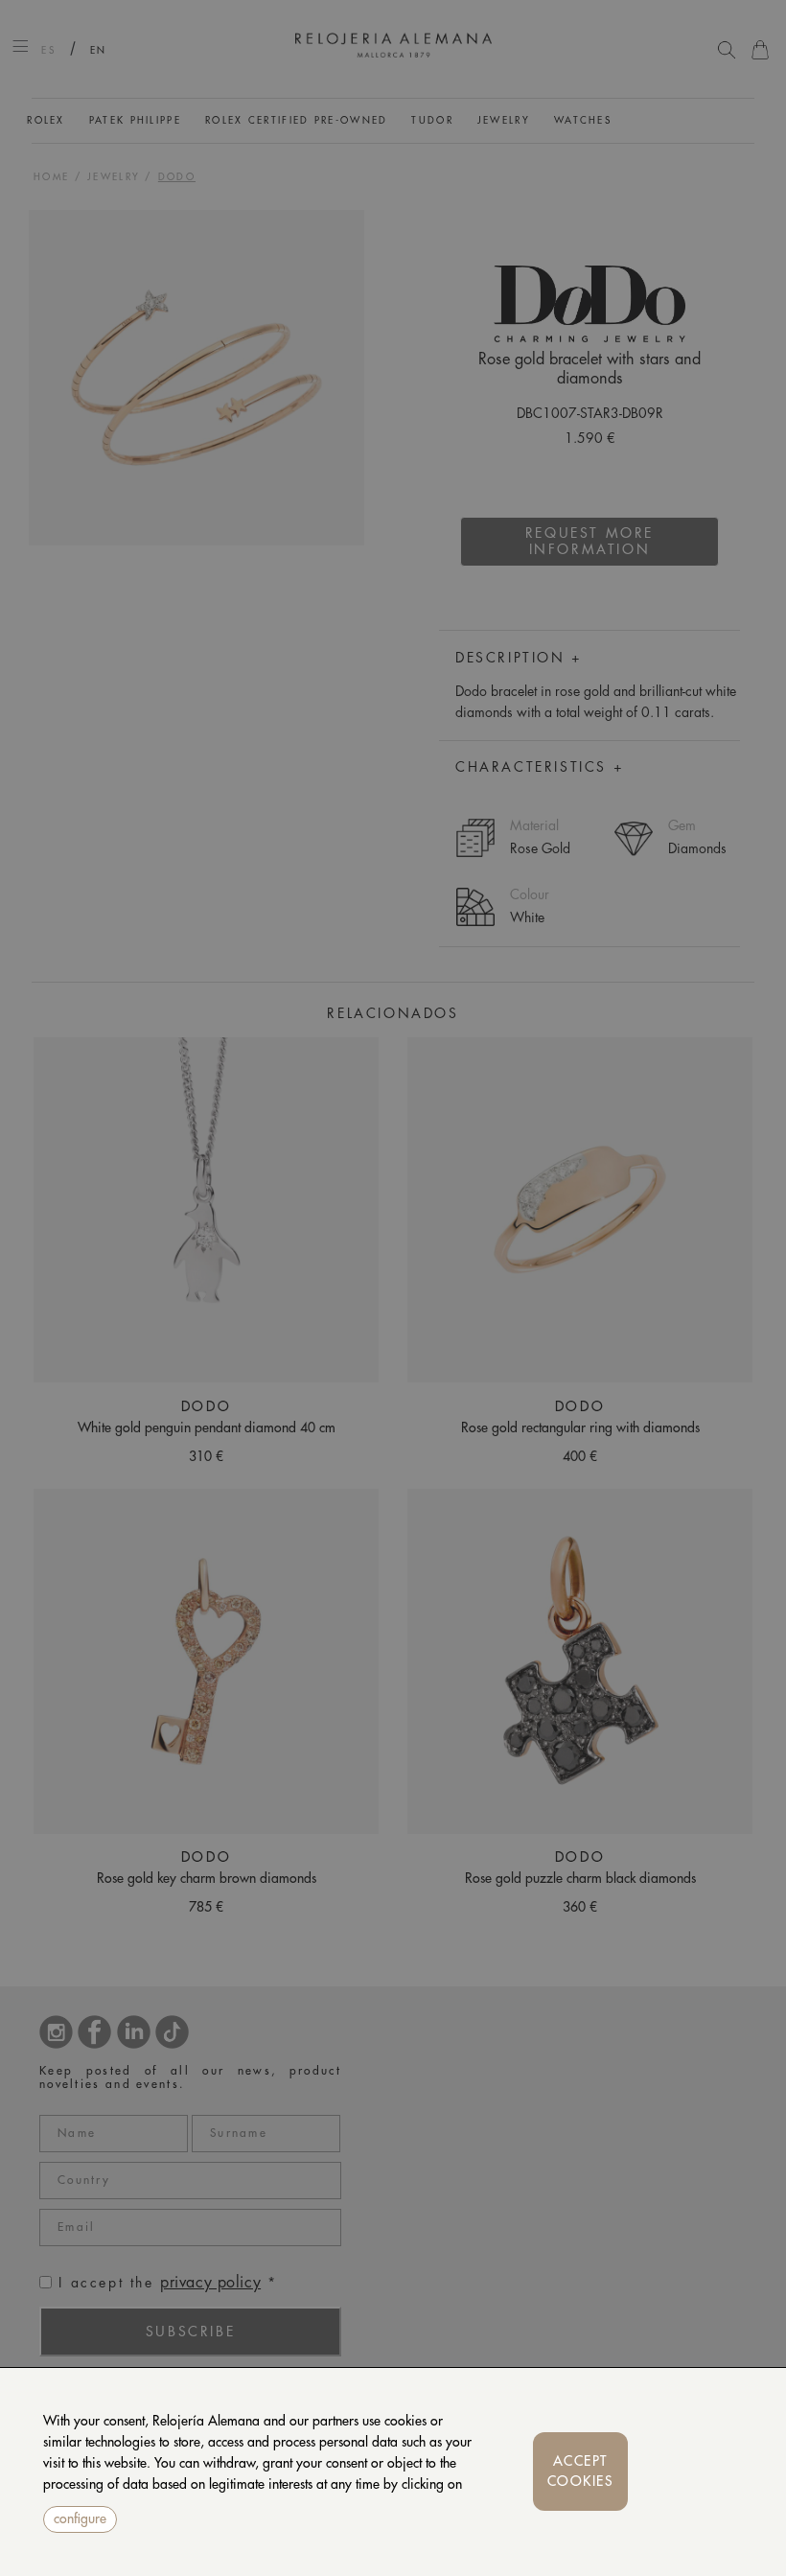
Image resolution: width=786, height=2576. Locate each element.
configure (80, 2518)
